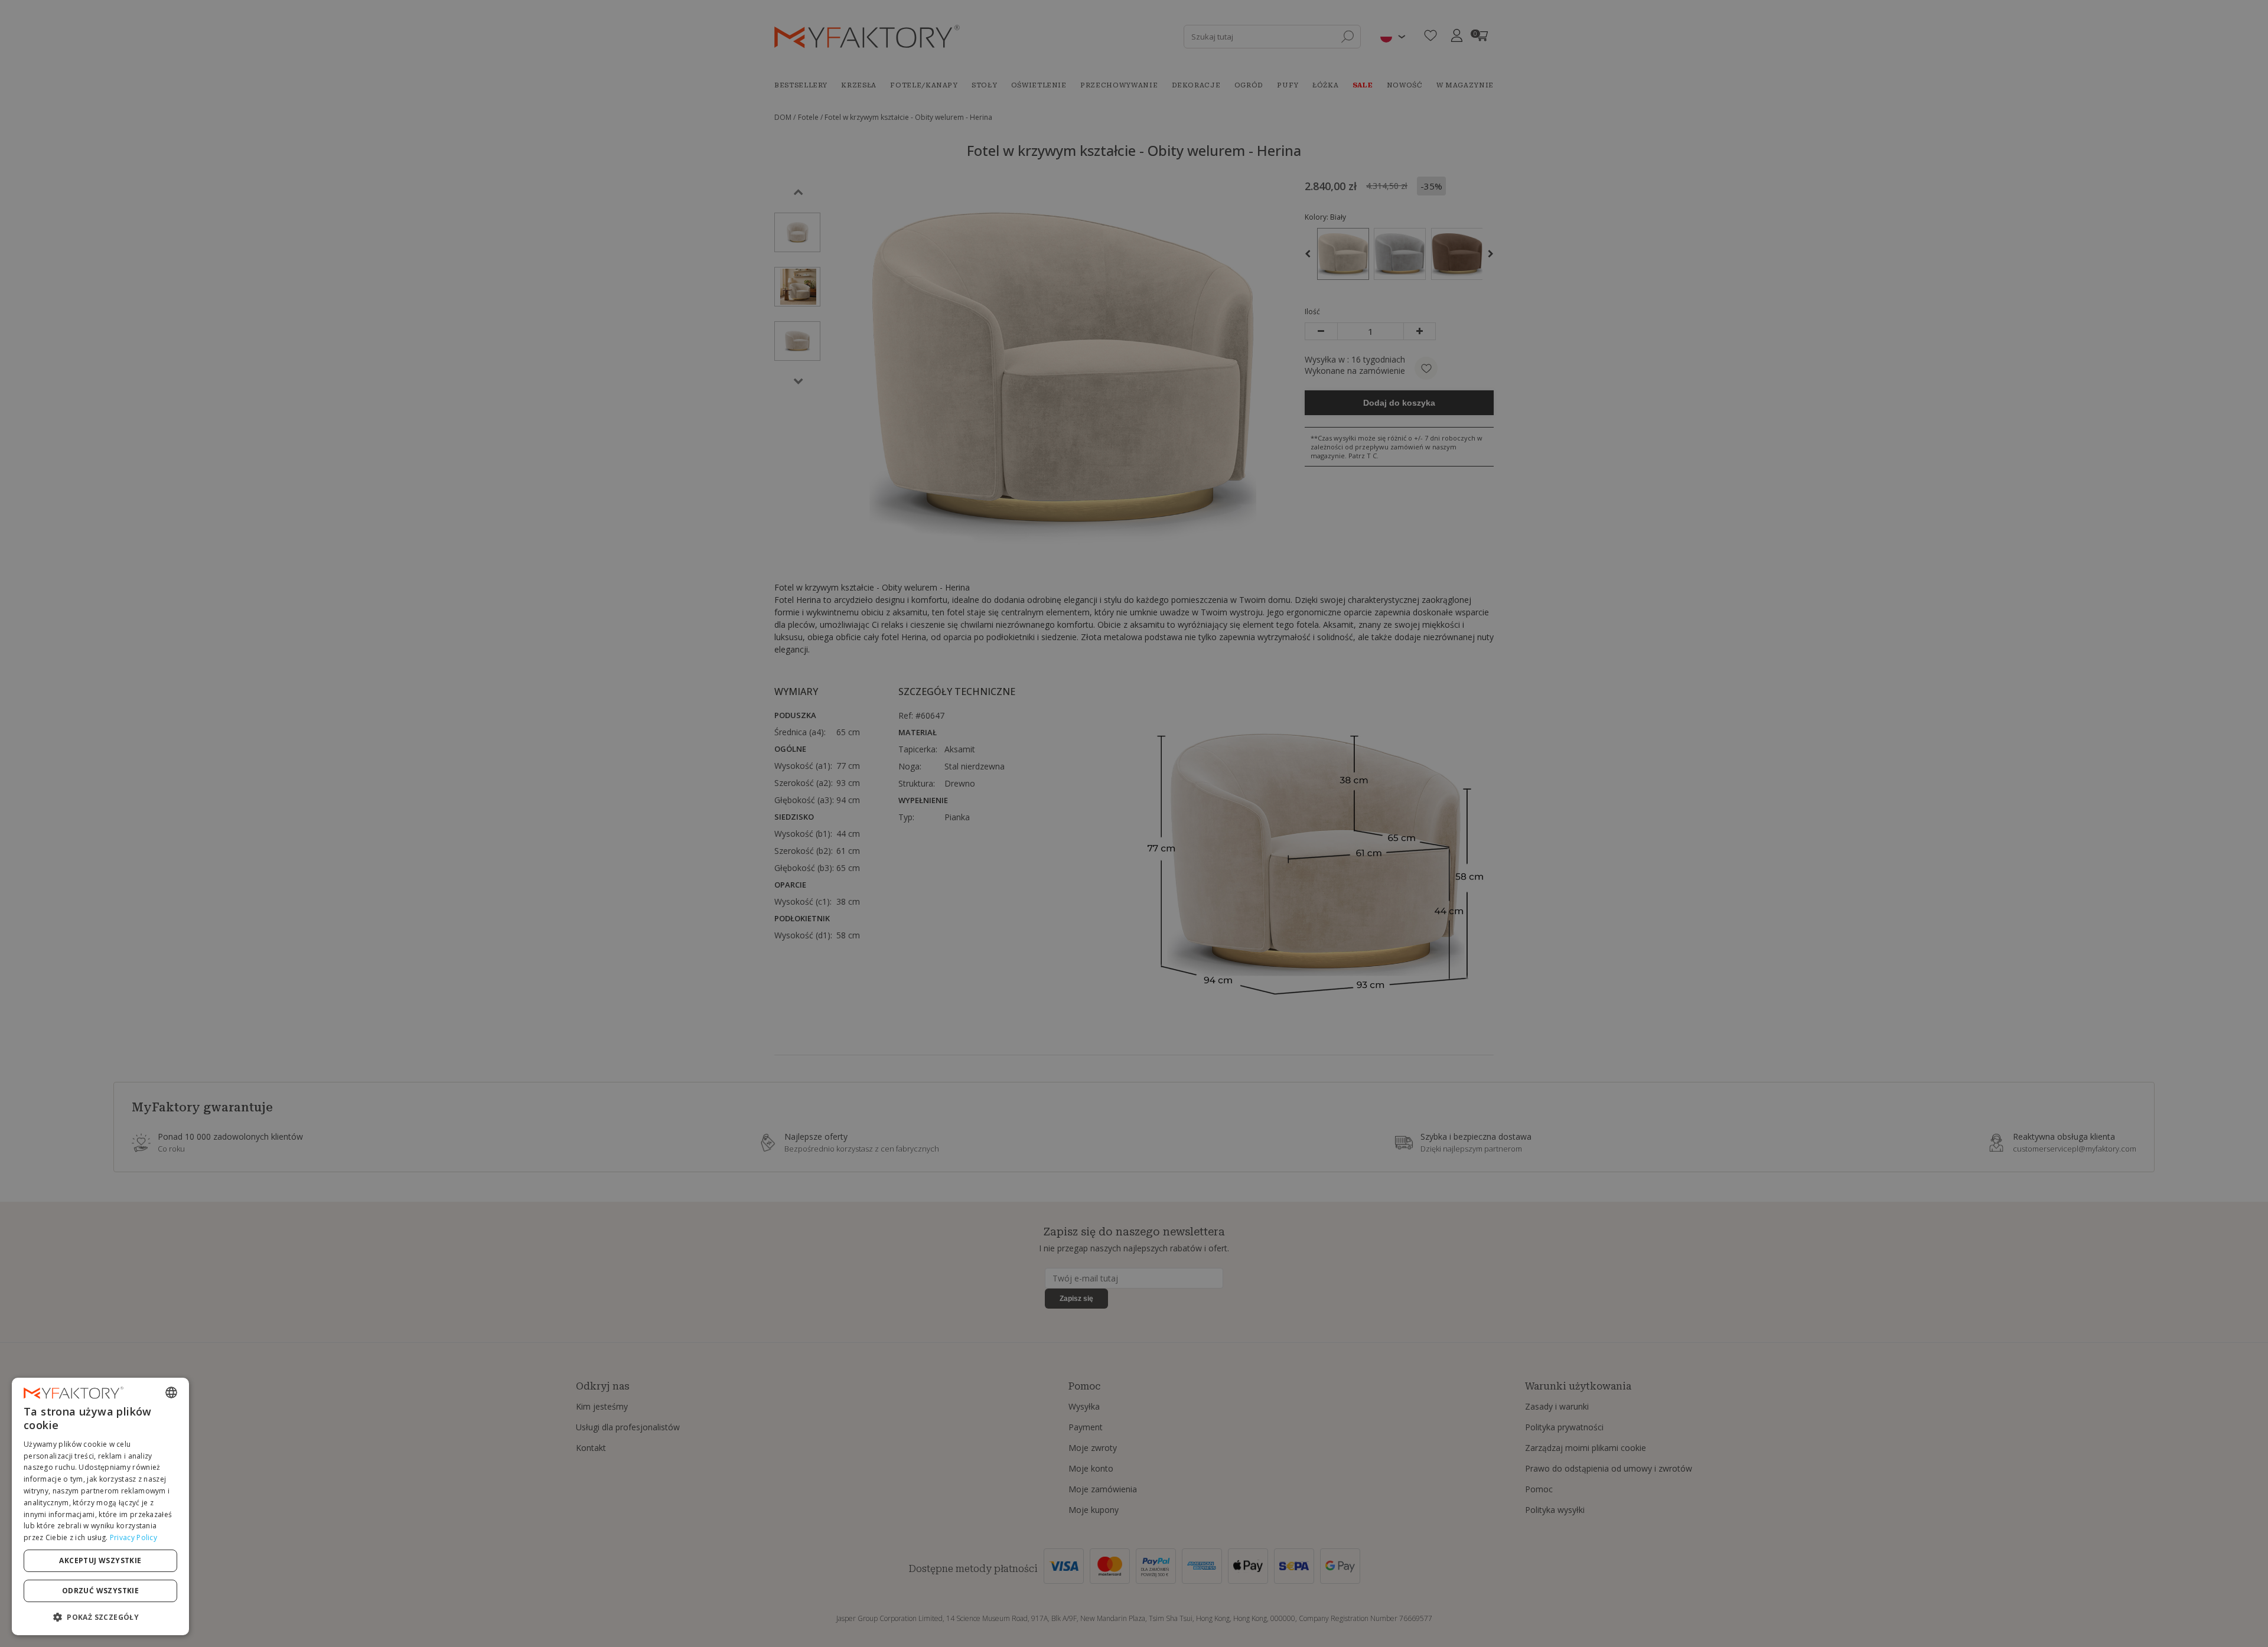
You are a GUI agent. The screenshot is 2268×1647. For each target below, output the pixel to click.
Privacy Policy (133, 1537)
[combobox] (171, 1392)
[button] (100, 1617)
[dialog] (100, 1506)
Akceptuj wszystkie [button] (100, 1560)
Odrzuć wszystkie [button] (100, 1591)
